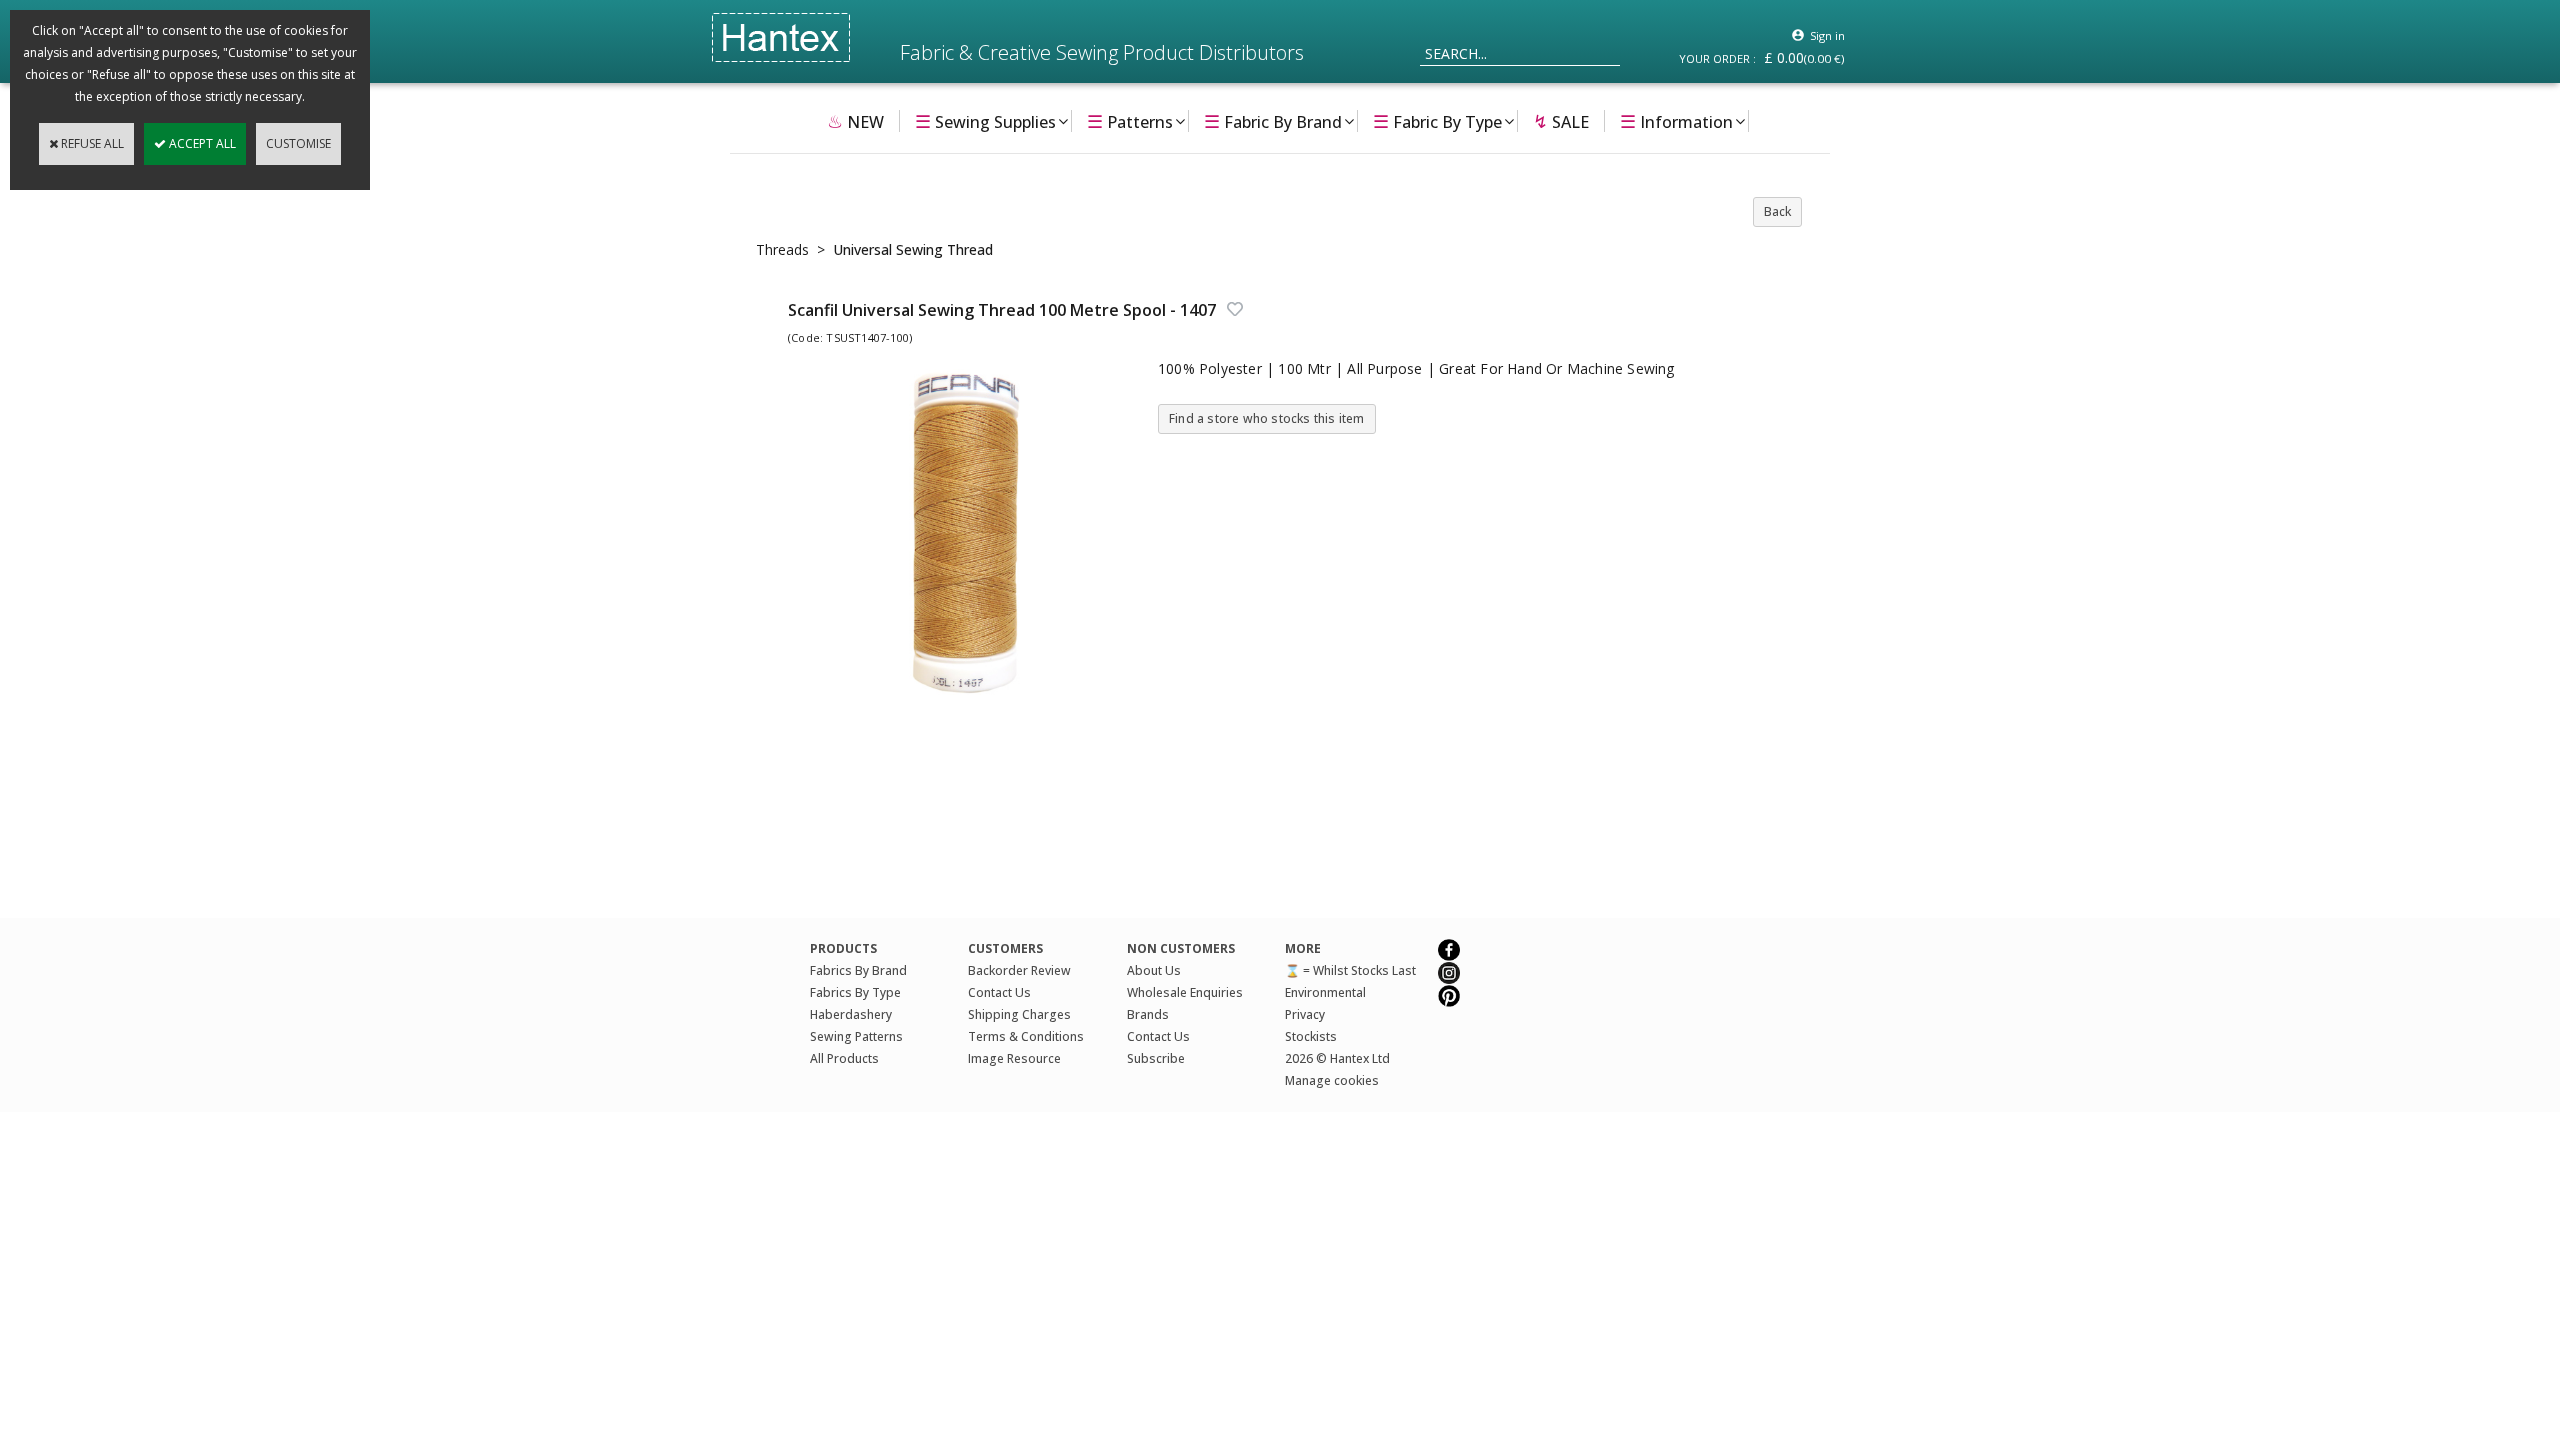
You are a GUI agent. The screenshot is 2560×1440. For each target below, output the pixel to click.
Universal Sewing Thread (913, 249)
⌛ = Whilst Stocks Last (1350, 970)
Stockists (1311, 1036)
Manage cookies (1332, 1080)
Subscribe (1156, 1058)
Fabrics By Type (855, 992)
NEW (855, 121)
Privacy (1305, 1014)
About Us (1154, 970)
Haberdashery (851, 1014)
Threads (782, 249)
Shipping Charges (1019, 1014)
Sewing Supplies (985, 121)
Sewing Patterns (856, 1036)
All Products (844, 1058)
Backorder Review (1019, 970)
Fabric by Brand (1273, 121)
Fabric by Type (1437, 121)
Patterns (1130, 121)
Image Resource (1014, 1058)
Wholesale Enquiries (1185, 992)
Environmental (1325, 992)
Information (1676, 121)
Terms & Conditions (1026, 1036)
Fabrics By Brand (858, 970)
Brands (1148, 1014)
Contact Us (999, 992)
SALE (1561, 121)
